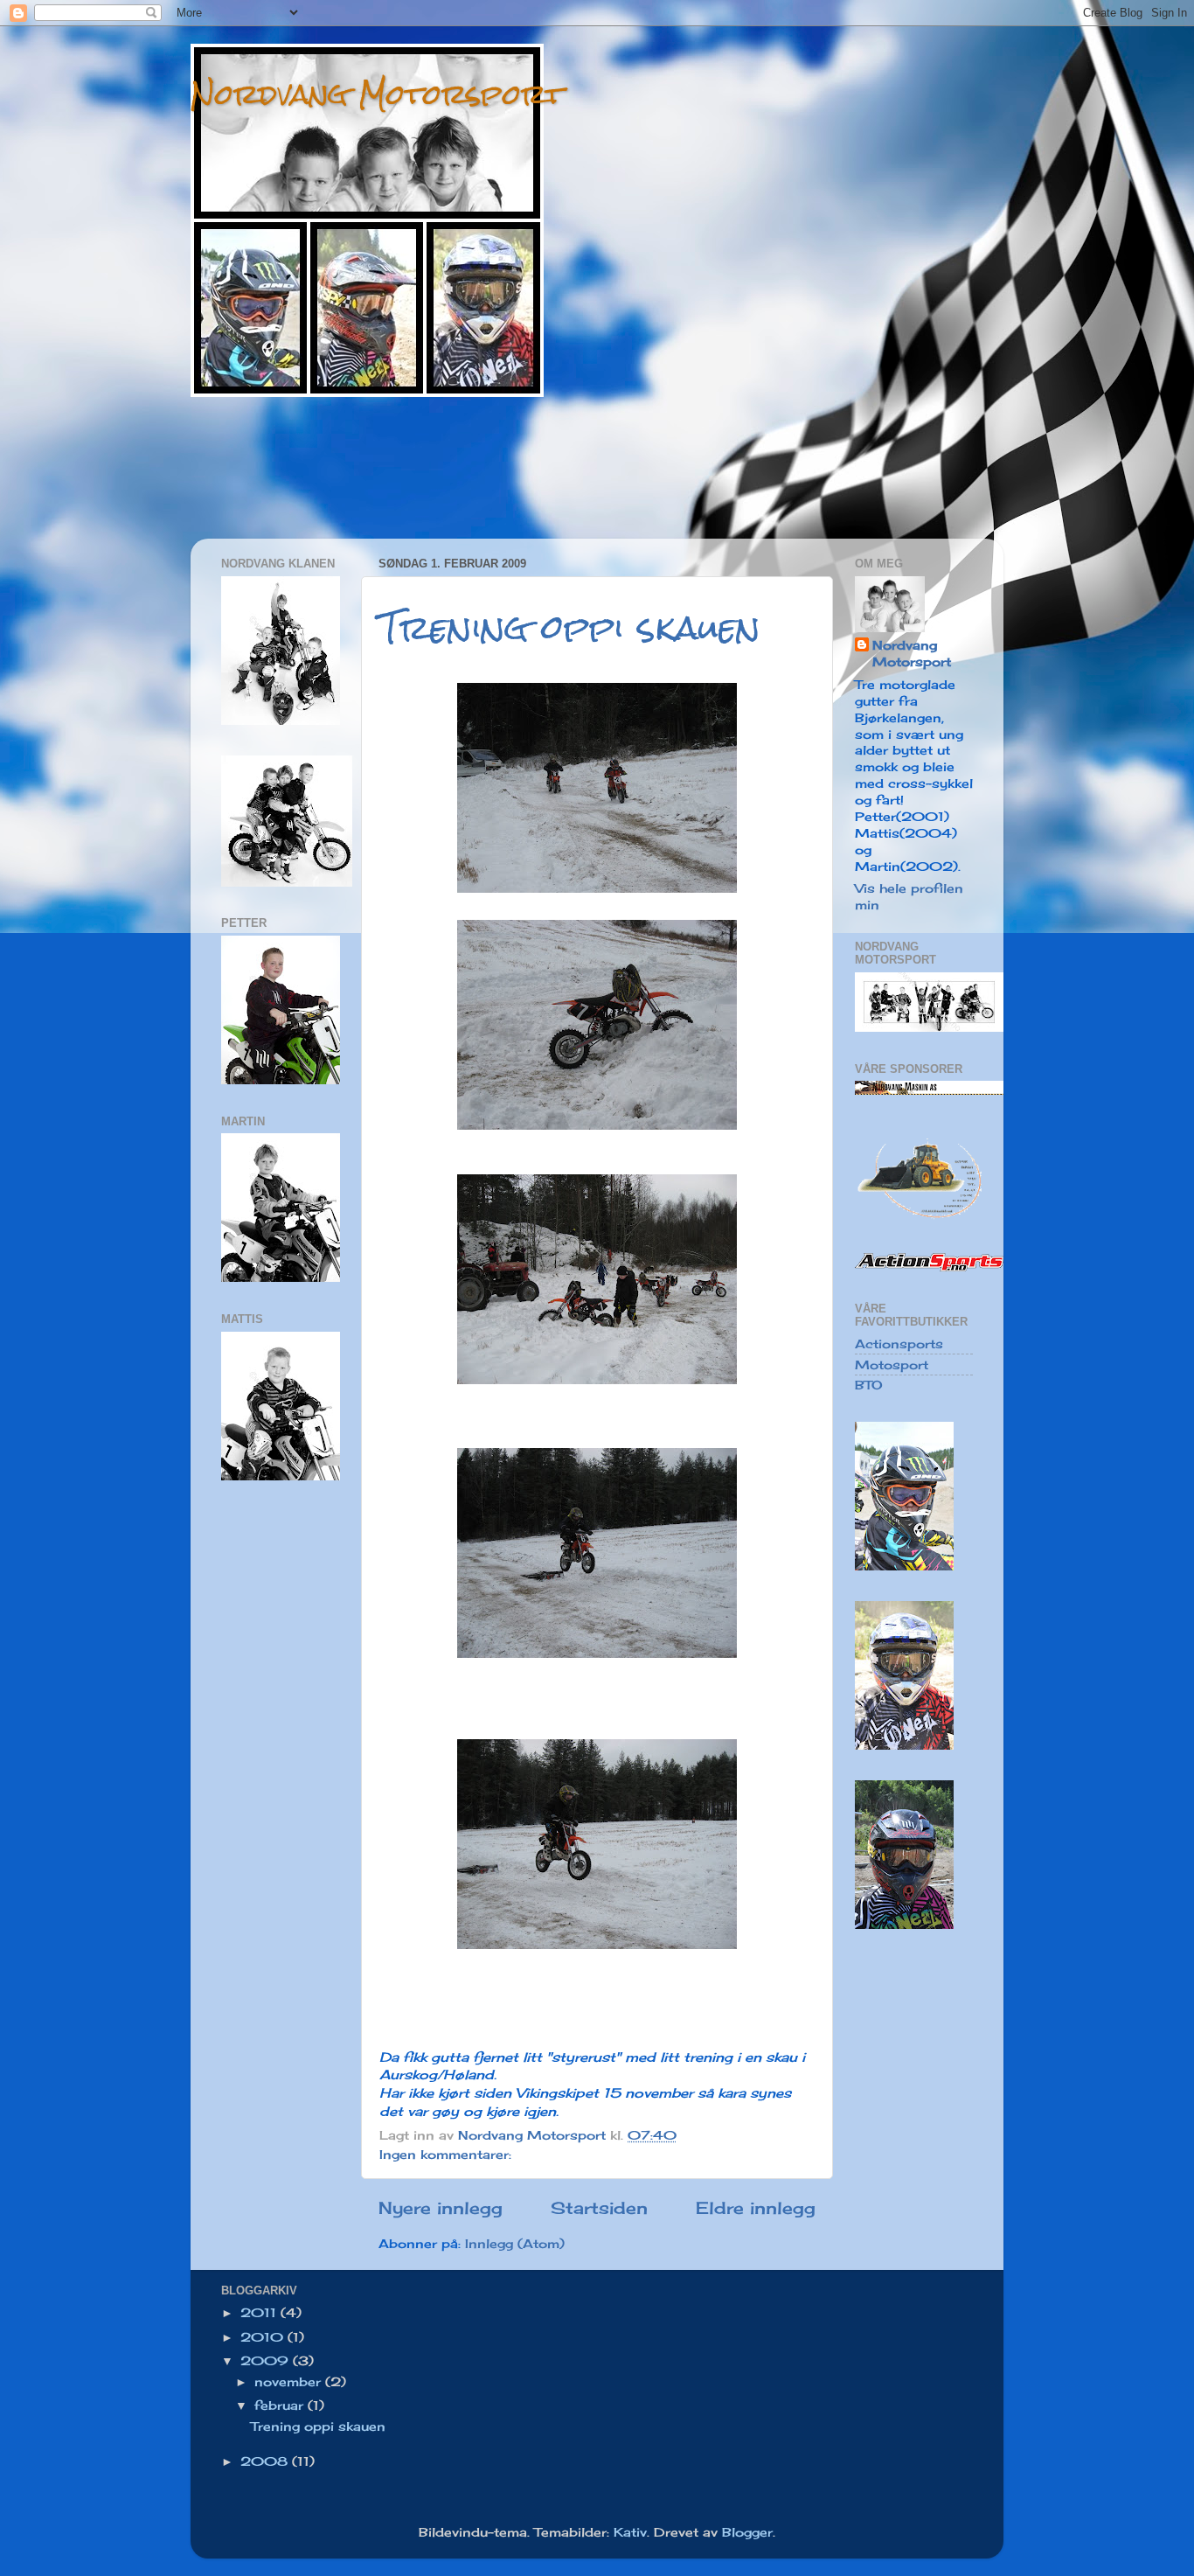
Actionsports (899, 1344)
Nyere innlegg (441, 2208)
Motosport (892, 1365)
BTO (869, 1385)
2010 (264, 2337)
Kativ (630, 2532)
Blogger (747, 2532)
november (290, 2382)
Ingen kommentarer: (448, 2155)
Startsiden (599, 2208)
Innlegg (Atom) (515, 2244)
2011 (260, 2313)
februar (281, 2405)
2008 (266, 2461)
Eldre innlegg (756, 2208)
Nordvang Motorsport (377, 94)
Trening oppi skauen (570, 627)
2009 (267, 2361)
